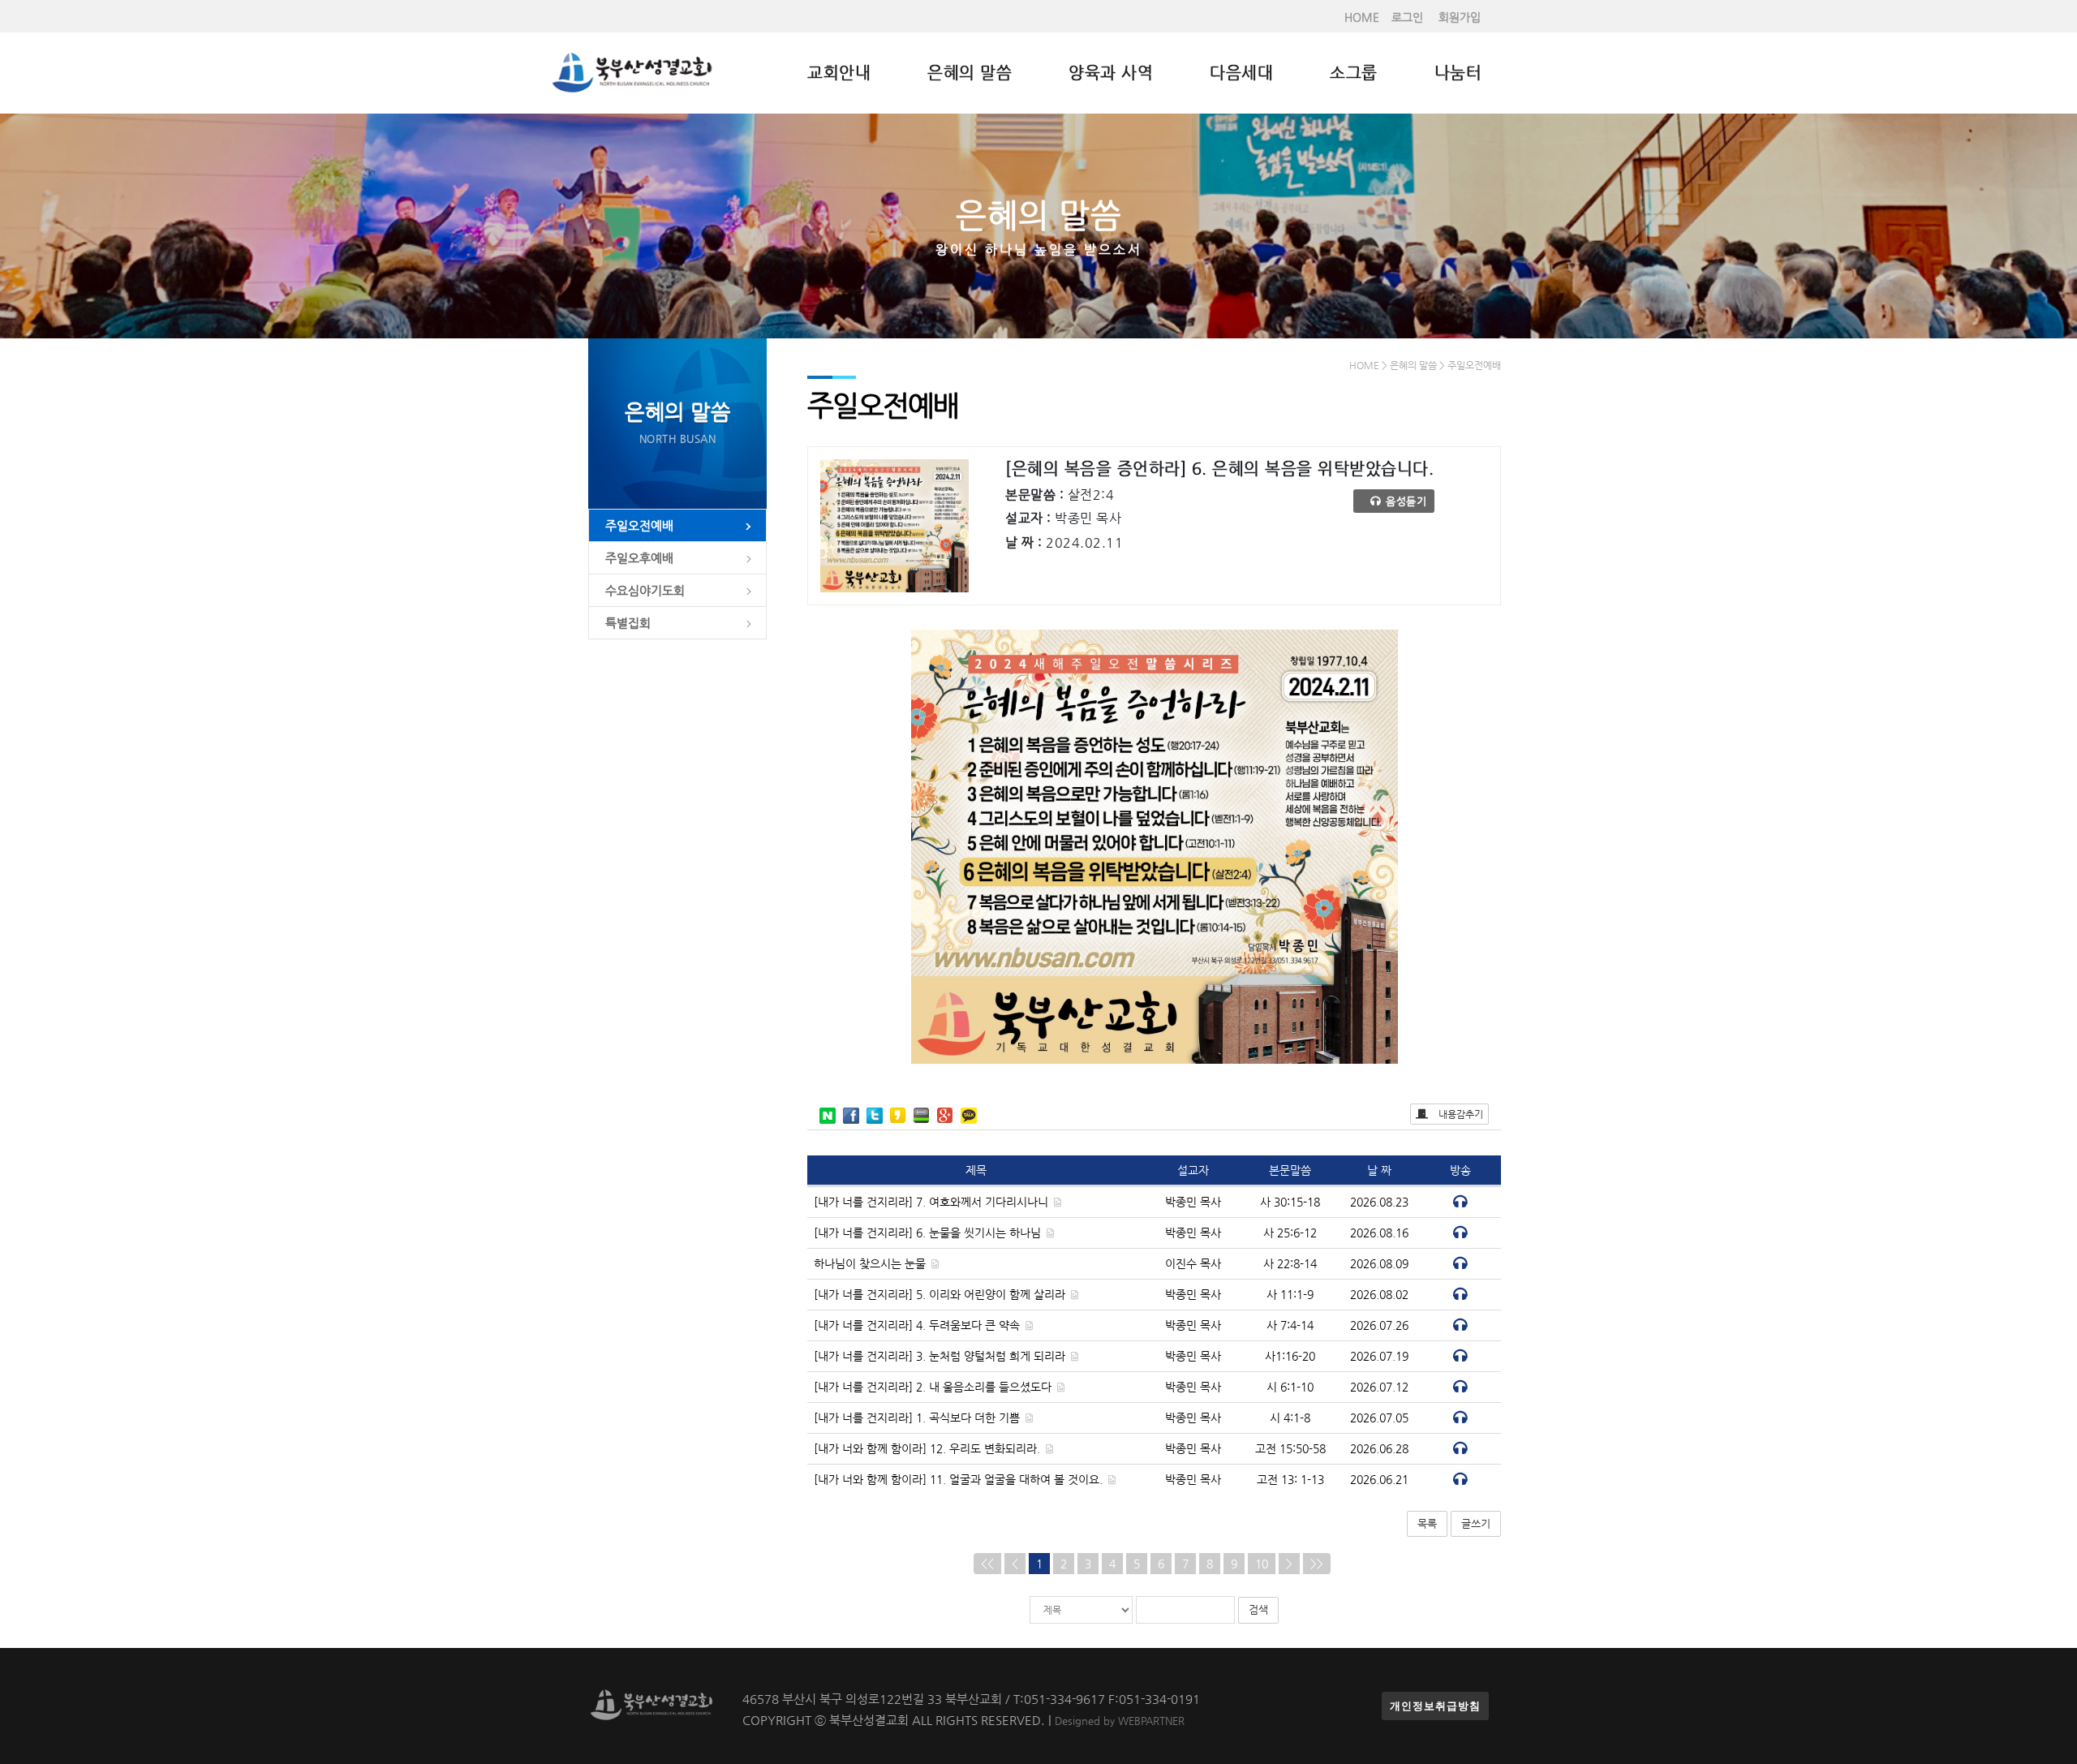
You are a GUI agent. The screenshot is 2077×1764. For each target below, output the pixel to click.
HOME (1362, 17)
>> (1317, 1564)
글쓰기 (1476, 1523)
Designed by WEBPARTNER (1120, 1721)
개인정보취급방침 (1435, 1706)
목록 (1427, 1523)
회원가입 (1460, 17)
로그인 (1407, 17)
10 (1262, 1564)
